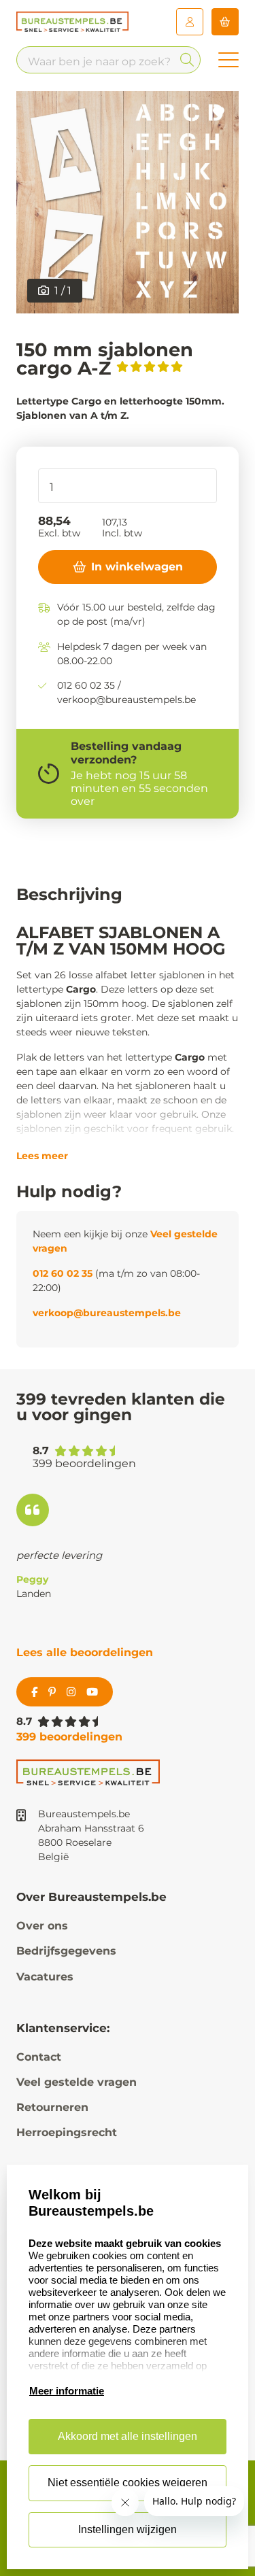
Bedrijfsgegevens (66, 1951)
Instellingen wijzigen (128, 2529)
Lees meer (42, 1156)
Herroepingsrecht (67, 2132)
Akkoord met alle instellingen (128, 2436)
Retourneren (52, 2107)
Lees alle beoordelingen (85, 1652)
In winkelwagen (137, 567)
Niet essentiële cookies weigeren (128, 2483)
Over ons (42, 1926)
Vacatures (45, 1977)
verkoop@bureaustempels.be (107, 1313)
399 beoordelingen (69, 1737)
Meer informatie (67, 2391)
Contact (39, 2057)
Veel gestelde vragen (76, 2082)
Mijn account (190, 22)
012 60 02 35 (63, 1273)
